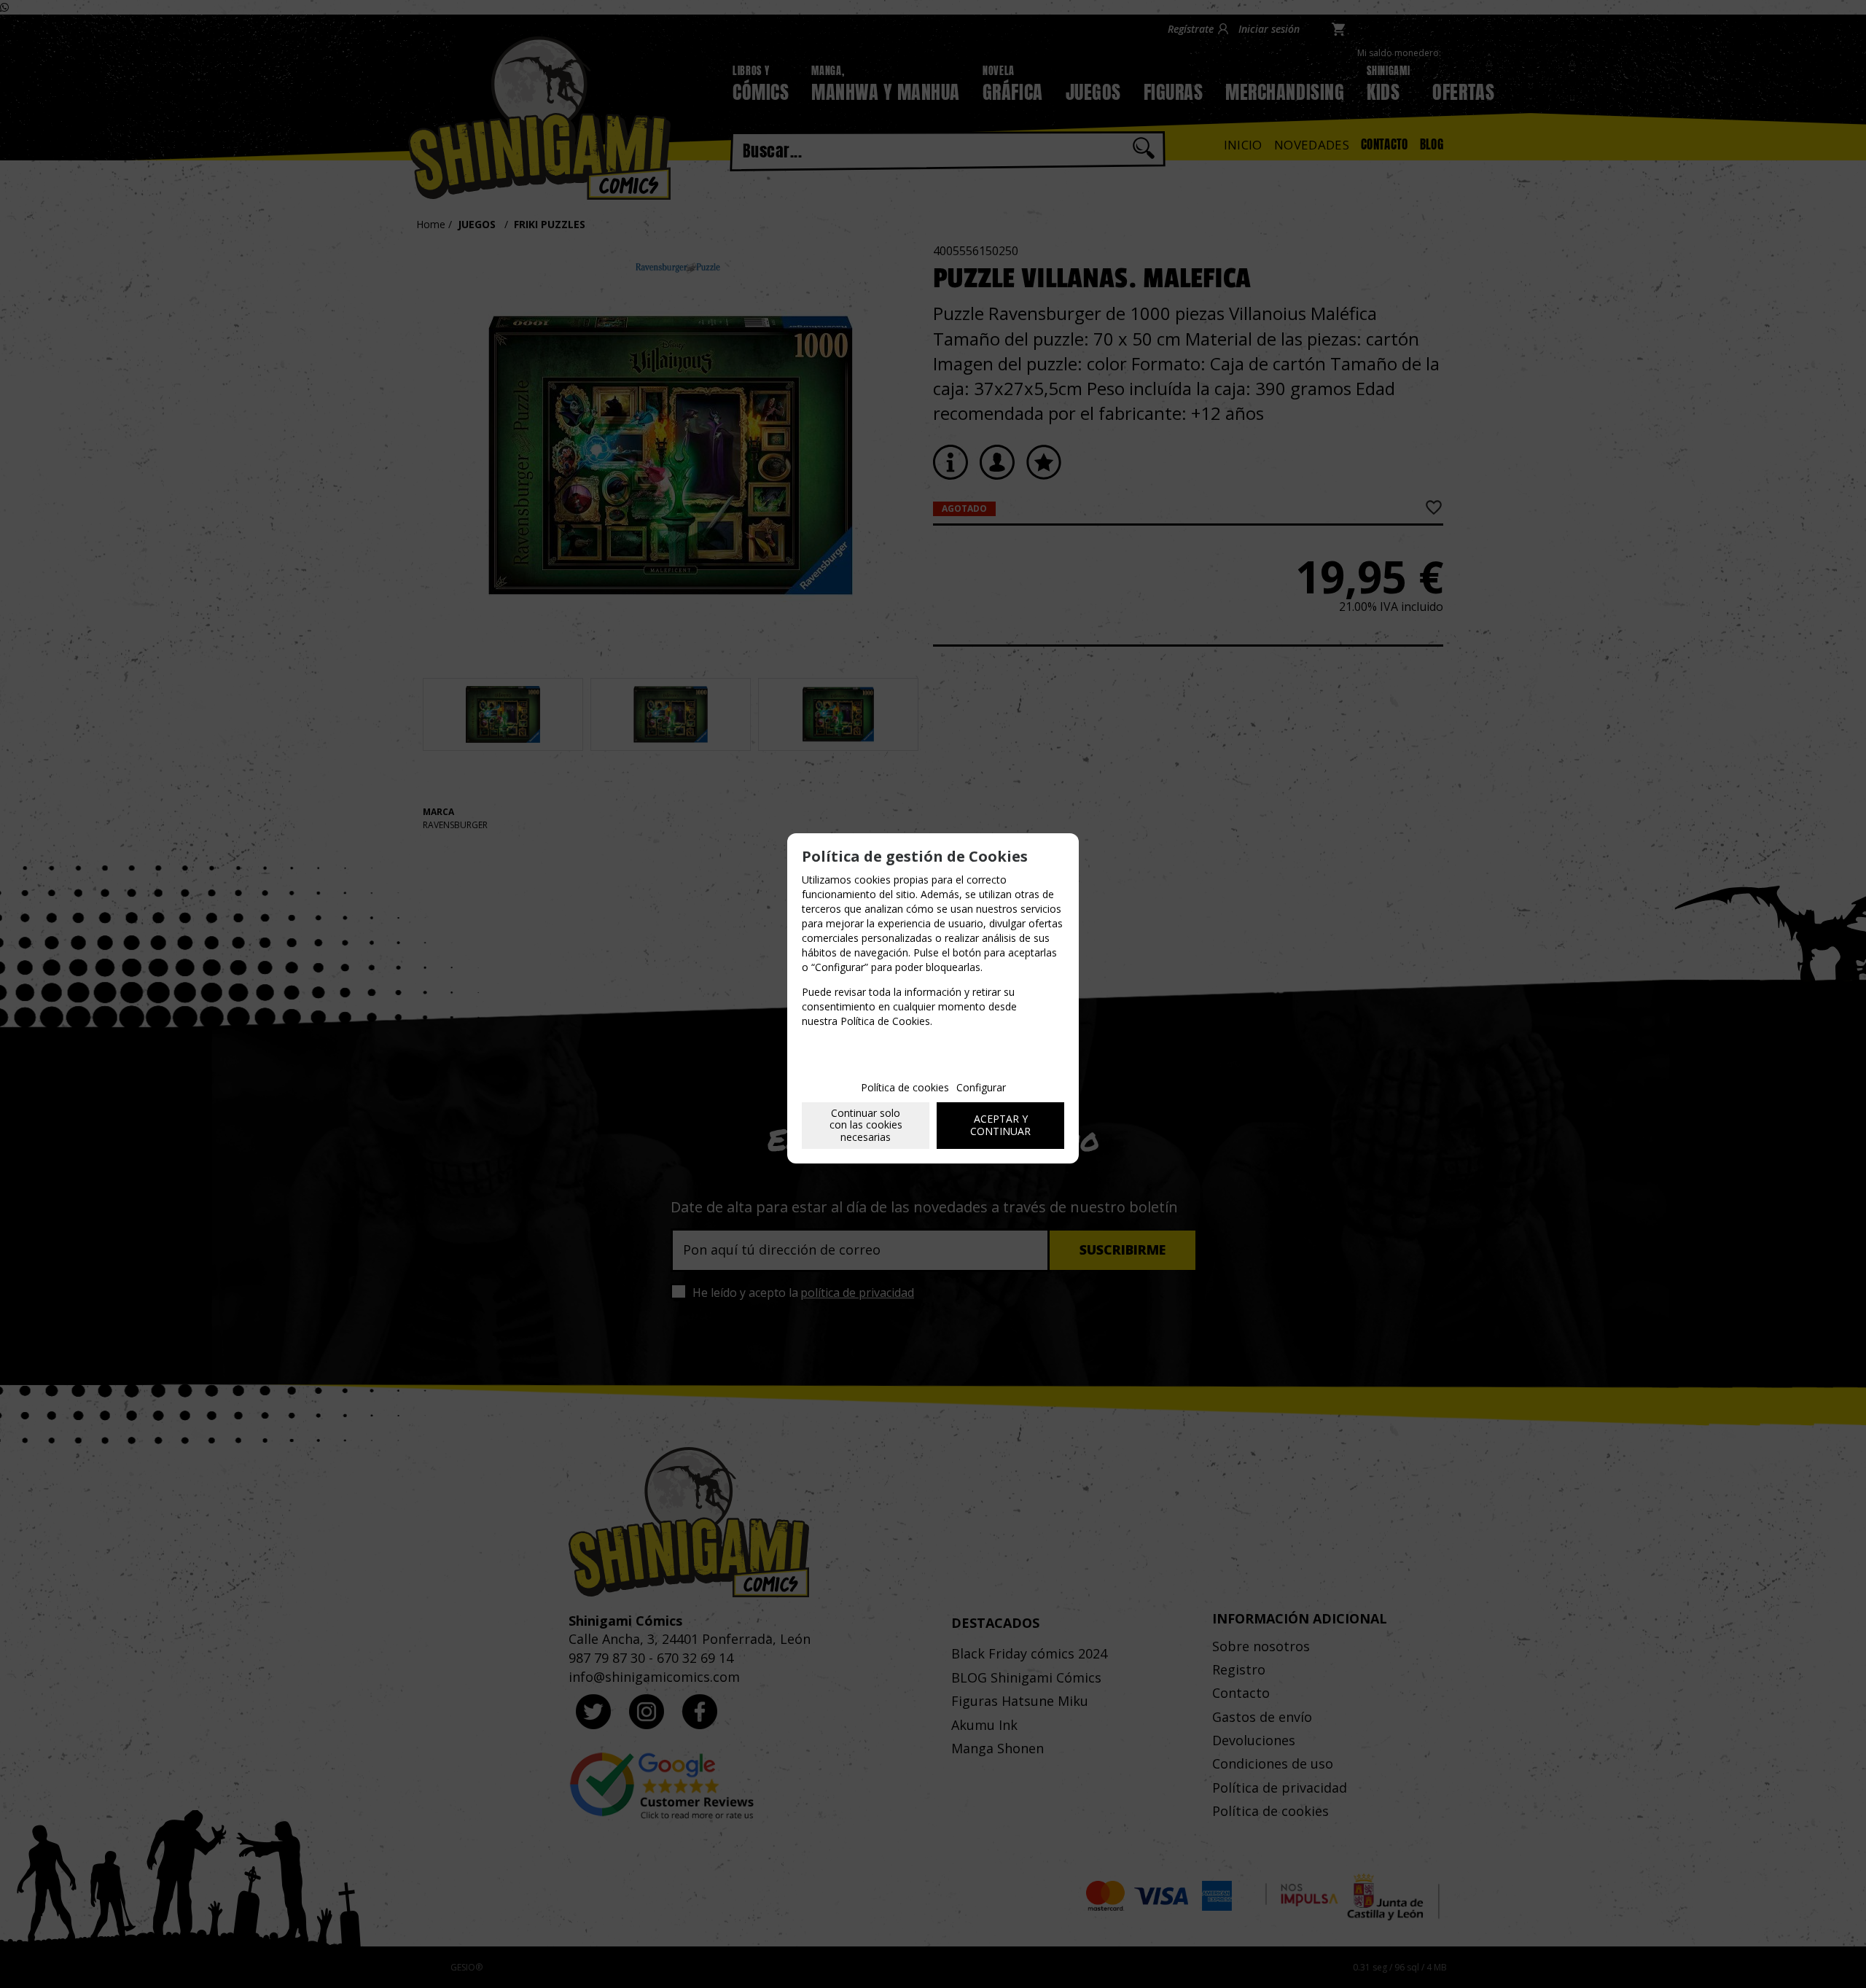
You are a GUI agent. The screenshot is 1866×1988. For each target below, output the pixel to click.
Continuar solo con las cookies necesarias (866, 1125)
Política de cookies (905, 1087)
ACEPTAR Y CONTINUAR (1000, 1125)
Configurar (981, 1087)
